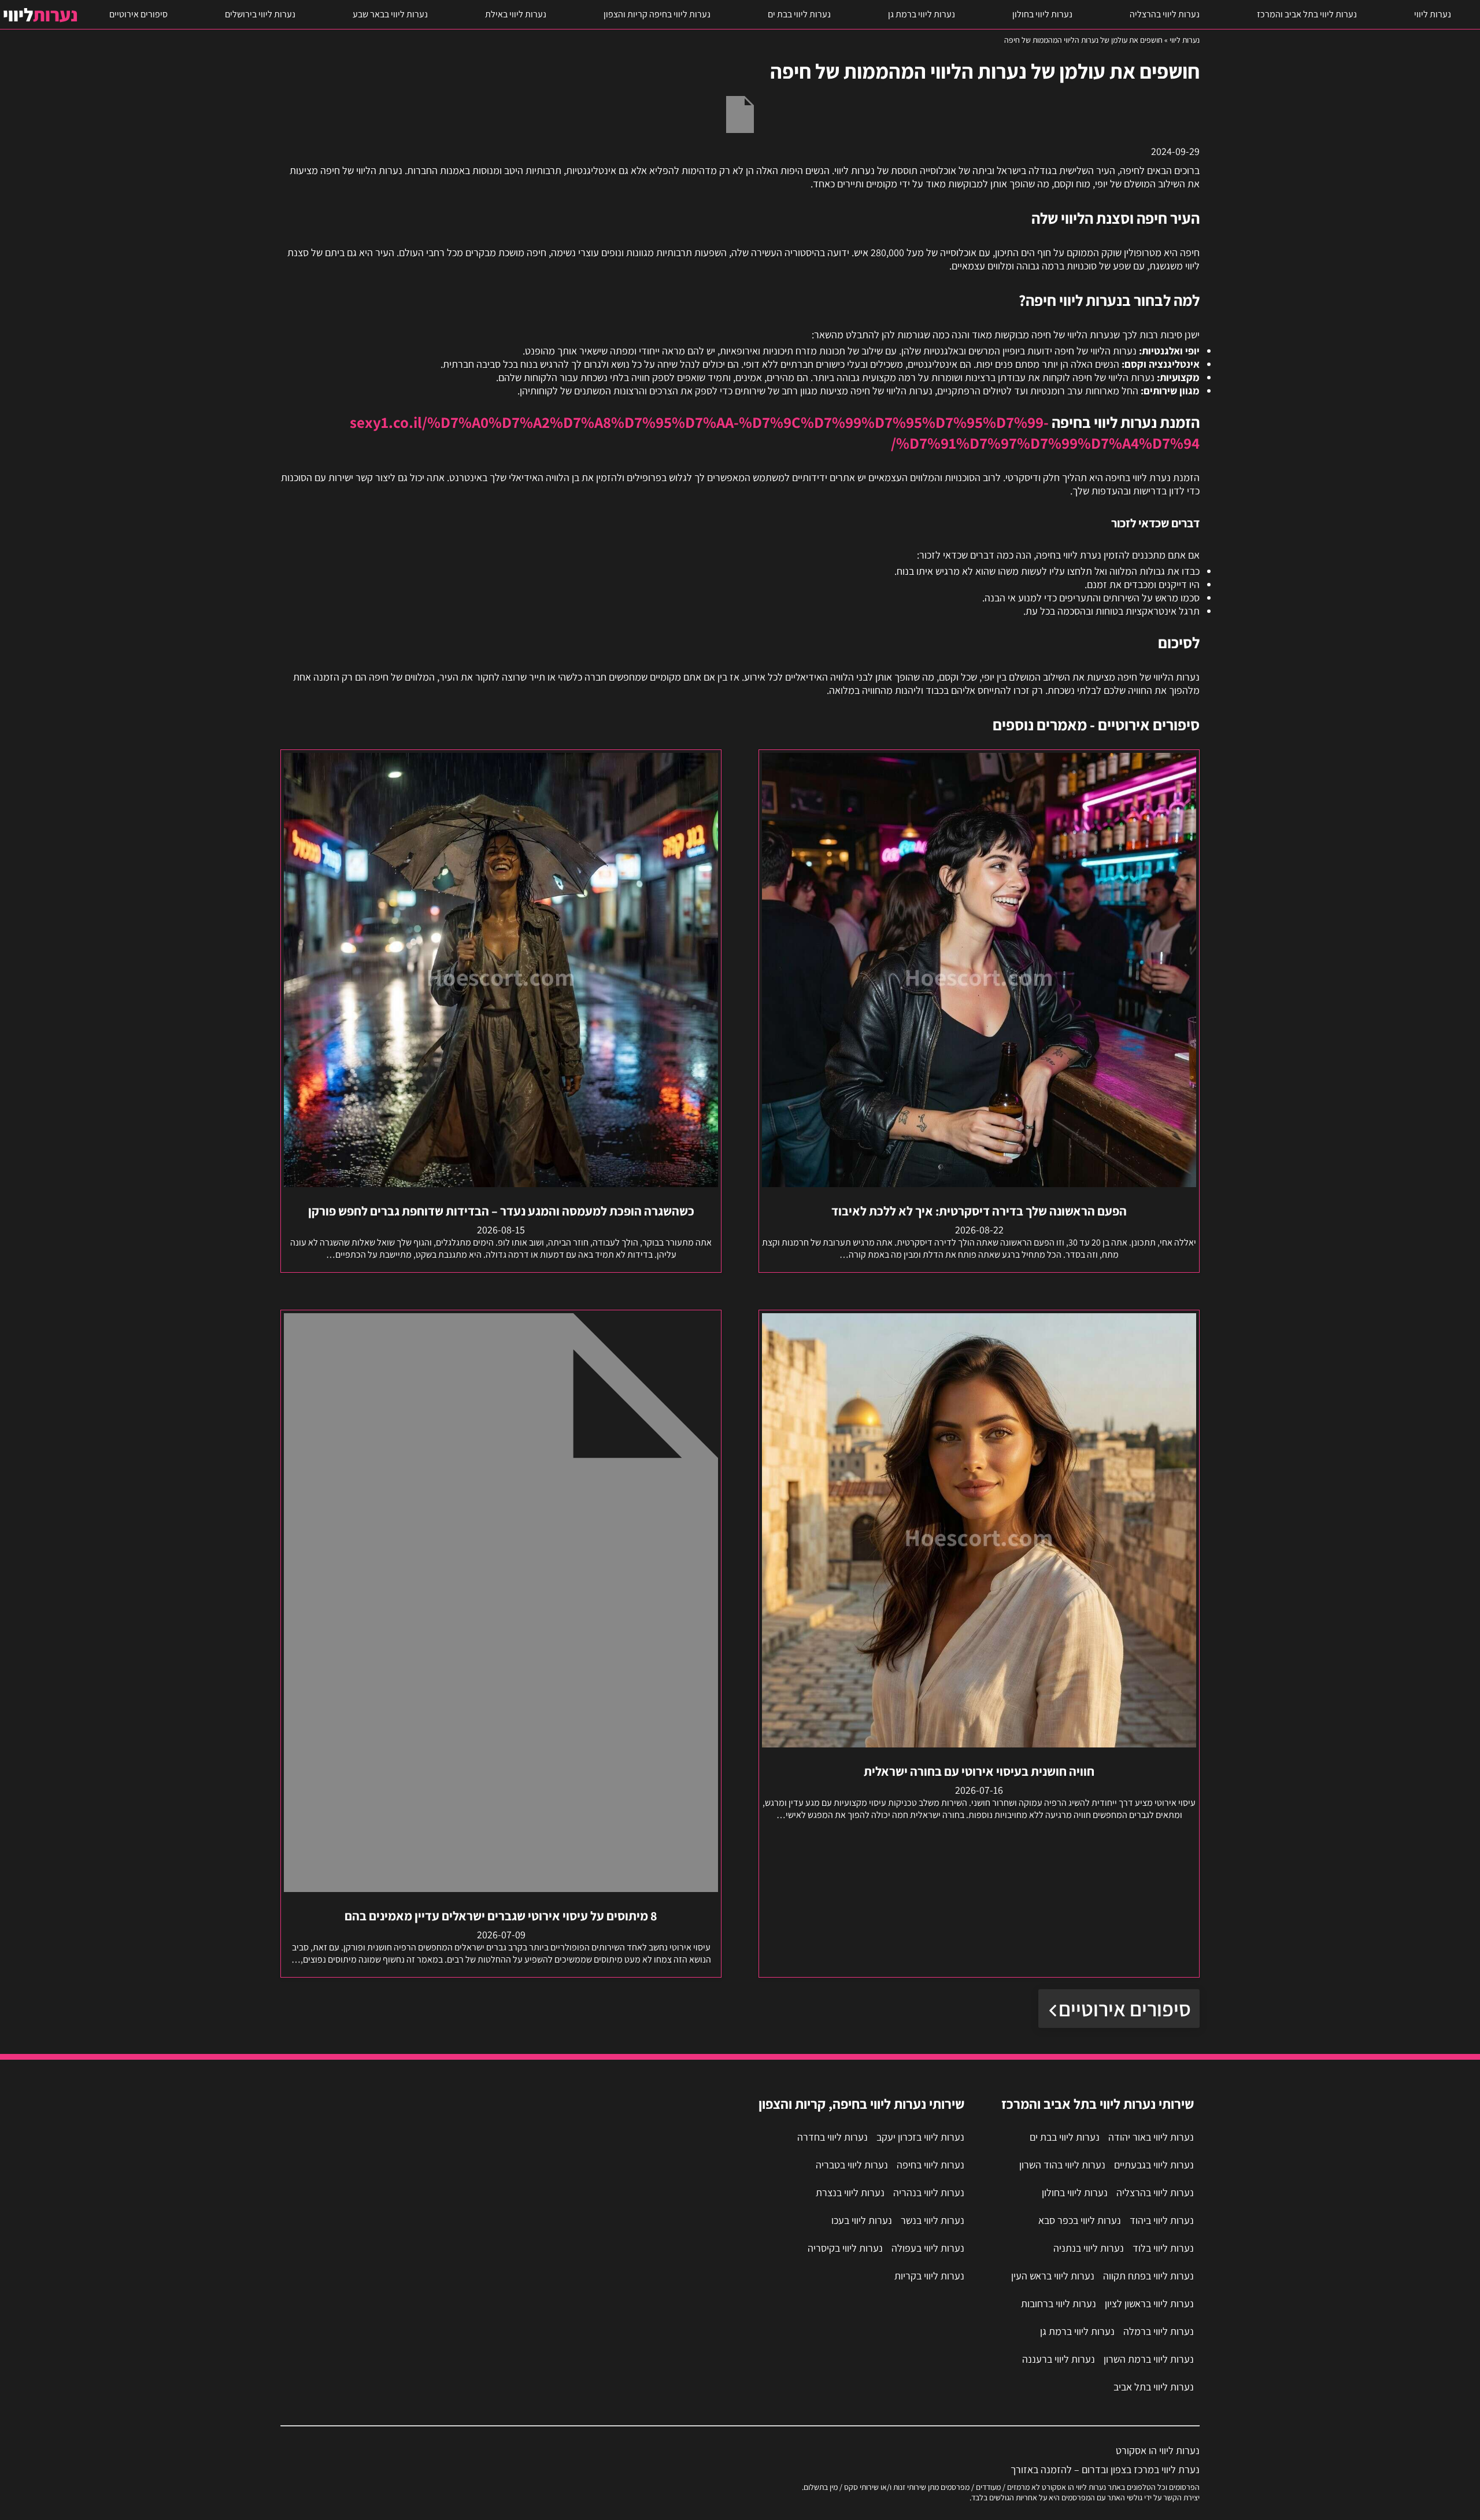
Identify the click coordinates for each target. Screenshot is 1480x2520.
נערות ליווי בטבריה (852, 2165)
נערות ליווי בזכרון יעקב (920, 2137)
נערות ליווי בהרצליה (1165, 14)
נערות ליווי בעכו (862, 2220)
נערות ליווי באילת (516, 14)
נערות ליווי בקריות (929, 2276)
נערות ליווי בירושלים (260, 14)
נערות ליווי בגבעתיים (1154, 2165)
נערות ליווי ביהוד (1162, 2220)
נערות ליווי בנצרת (850, 2192)
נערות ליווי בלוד (1163, 2248)
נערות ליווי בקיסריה (845, 2248)
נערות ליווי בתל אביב (1154, 2387)
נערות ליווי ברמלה (1159, 2331)
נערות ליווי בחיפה (930, 2165)
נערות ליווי (1433, 14)
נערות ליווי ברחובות (1059, 2303)
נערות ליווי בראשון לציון (1149, 2303)
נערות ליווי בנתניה (1089, 2248)
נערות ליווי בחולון (1042, 14)
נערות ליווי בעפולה (928, 2248)
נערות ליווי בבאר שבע (390, 14)
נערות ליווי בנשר (933, 2220)
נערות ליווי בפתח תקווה (1148, 2276)
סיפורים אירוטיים (138, 14)
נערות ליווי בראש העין (1053, 2276)
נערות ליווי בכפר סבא (1080, 2220)
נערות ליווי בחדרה (832, 2137)
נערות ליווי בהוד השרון (1062, 2165)
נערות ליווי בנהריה (929, 2192)
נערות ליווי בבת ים (799, 14)
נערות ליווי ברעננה (1059, 2359)
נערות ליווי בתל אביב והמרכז (1307, 14)
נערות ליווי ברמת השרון (1149, 2359)
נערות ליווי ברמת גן (922, 14)
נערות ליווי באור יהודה (1151, 2137)
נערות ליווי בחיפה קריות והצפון (657, 14)
